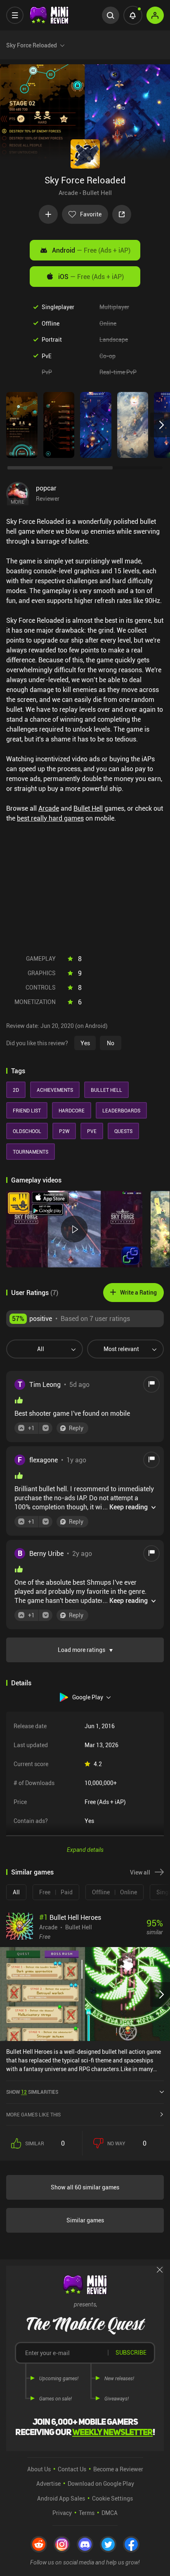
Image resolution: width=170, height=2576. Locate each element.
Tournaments (31, 1152)
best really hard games (50, 818)
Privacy (62, 2513)
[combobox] (41, 1349)
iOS (91, 277)
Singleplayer (58, 307)
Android (91, 250)
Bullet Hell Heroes (70, 1917)
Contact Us (72, 2469)
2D (16, 1090)
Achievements (55, 1090)
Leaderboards (121, 1110)
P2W (64, 1131)
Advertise (48, 2483)
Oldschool (27, 1131)
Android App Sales (61, 2498)
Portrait (52, 339)
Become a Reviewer (118, 2469)
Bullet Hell (97, 192)
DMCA (110, 2513)
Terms (87, 2513)
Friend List (27, 1110)
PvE (47, 356)
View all (140, 1872)
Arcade (68, 192)
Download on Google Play (101, 2483)
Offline (51, 323)
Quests (123, 1131)
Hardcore (72, 1110)
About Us (39, 2469)
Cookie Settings (112, 2498)
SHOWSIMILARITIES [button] (32, 2092)
